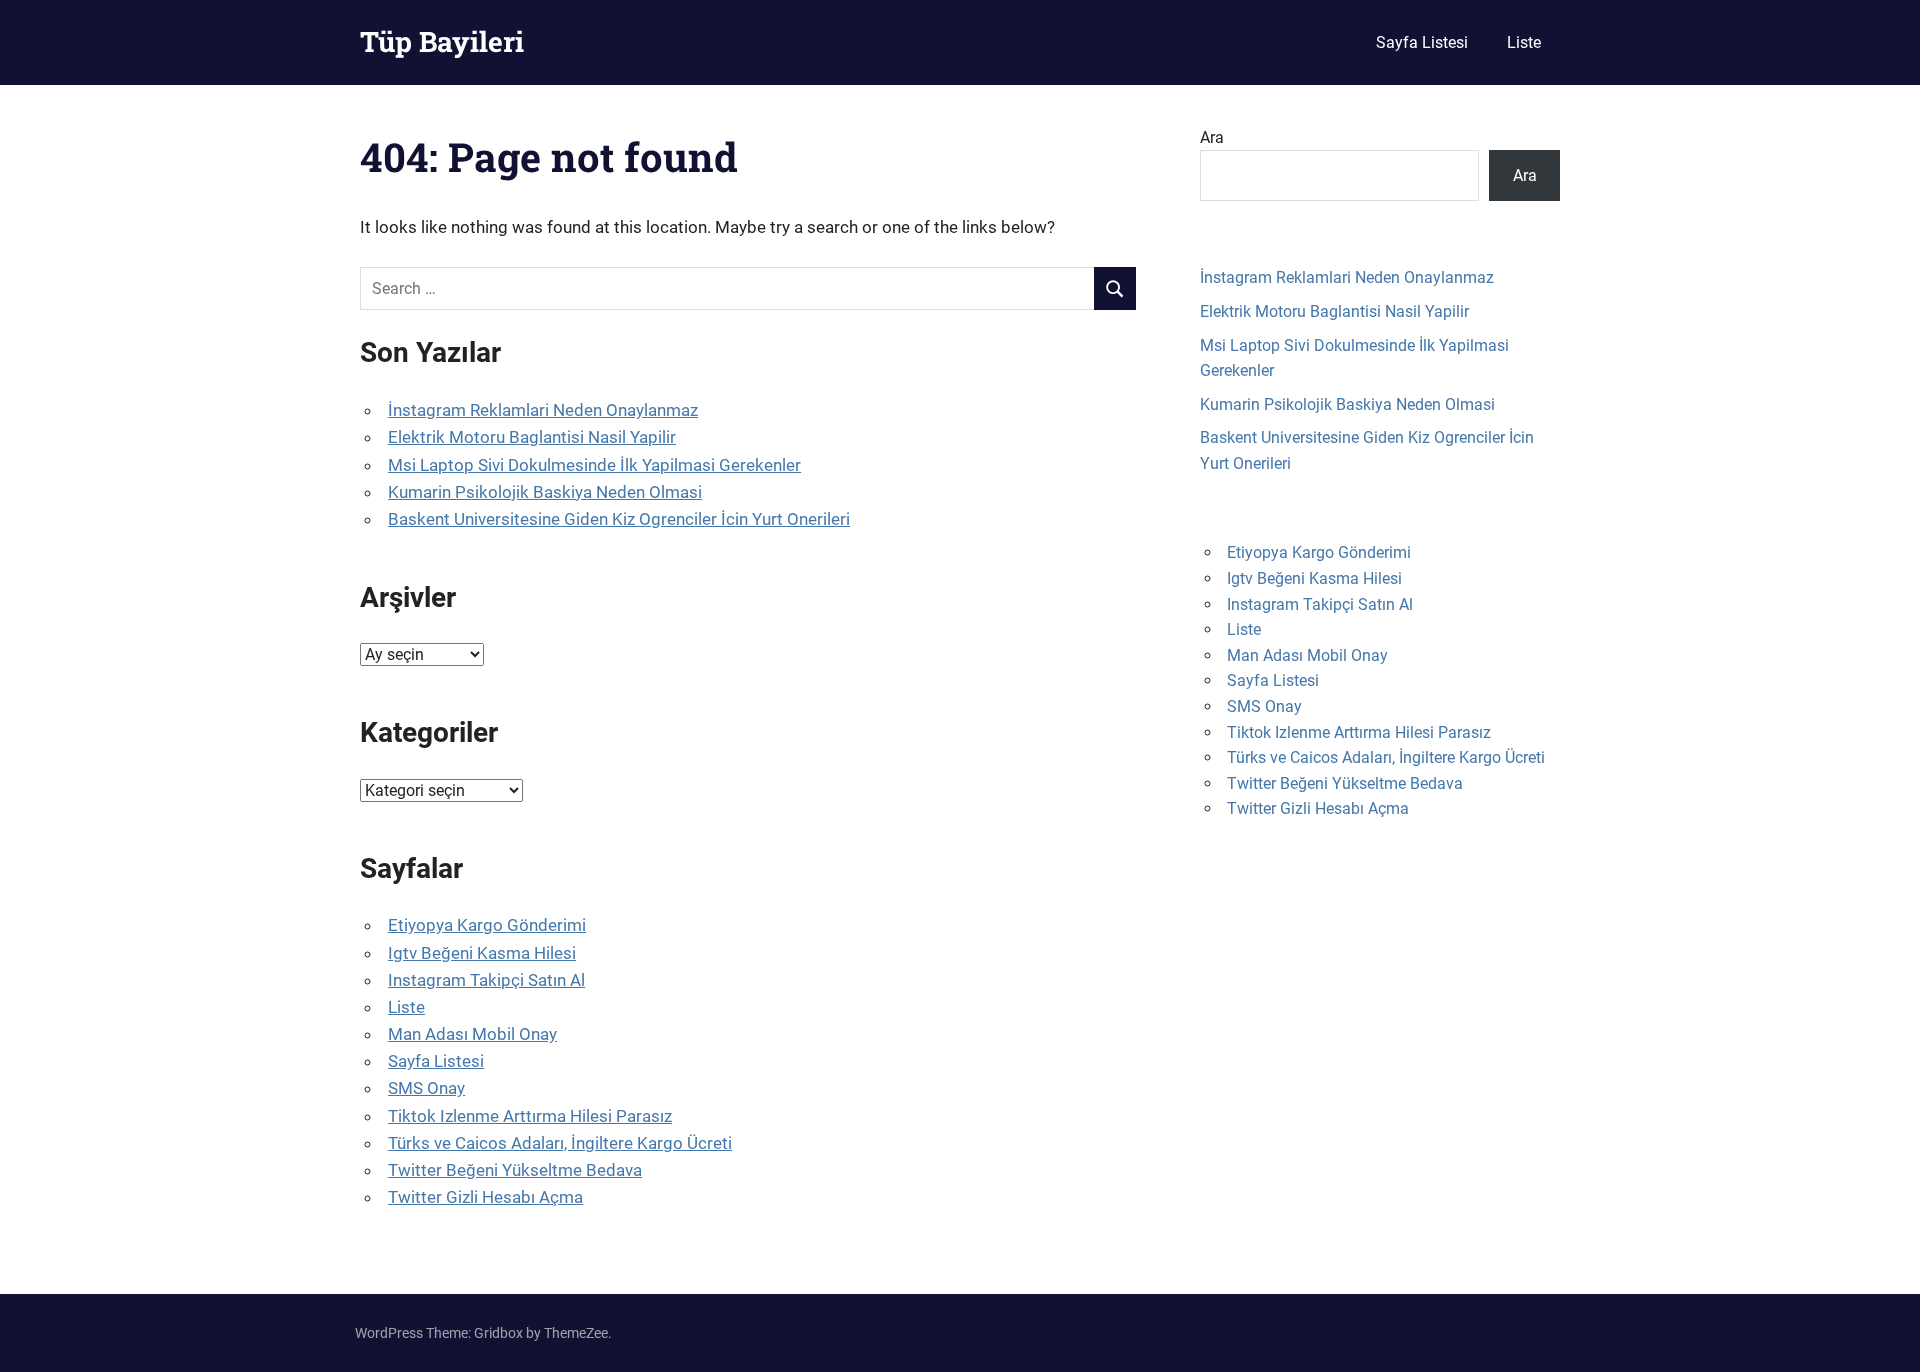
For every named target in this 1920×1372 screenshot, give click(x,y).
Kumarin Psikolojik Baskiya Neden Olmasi (545, 492)
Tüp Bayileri (442, 41)
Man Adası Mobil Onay (472, 1034)
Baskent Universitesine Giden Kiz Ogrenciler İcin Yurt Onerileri (619, 519)
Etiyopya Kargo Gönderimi (487, 925)
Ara (1212, 137)
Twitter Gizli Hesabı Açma (485, 1197)
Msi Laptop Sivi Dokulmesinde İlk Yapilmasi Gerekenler (594, 465)
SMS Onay (426, 1088)
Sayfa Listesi (1422, 42)
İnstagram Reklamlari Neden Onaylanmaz (543, 410)
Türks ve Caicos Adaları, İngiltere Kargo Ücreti (560, 1143)
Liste (1524, 42)
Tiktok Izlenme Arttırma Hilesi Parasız (530, 1116)
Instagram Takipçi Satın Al (486, 980)
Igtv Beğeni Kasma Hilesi (482, 953)
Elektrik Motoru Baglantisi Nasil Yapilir (532, 437)
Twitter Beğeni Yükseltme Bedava (515, 1170)
